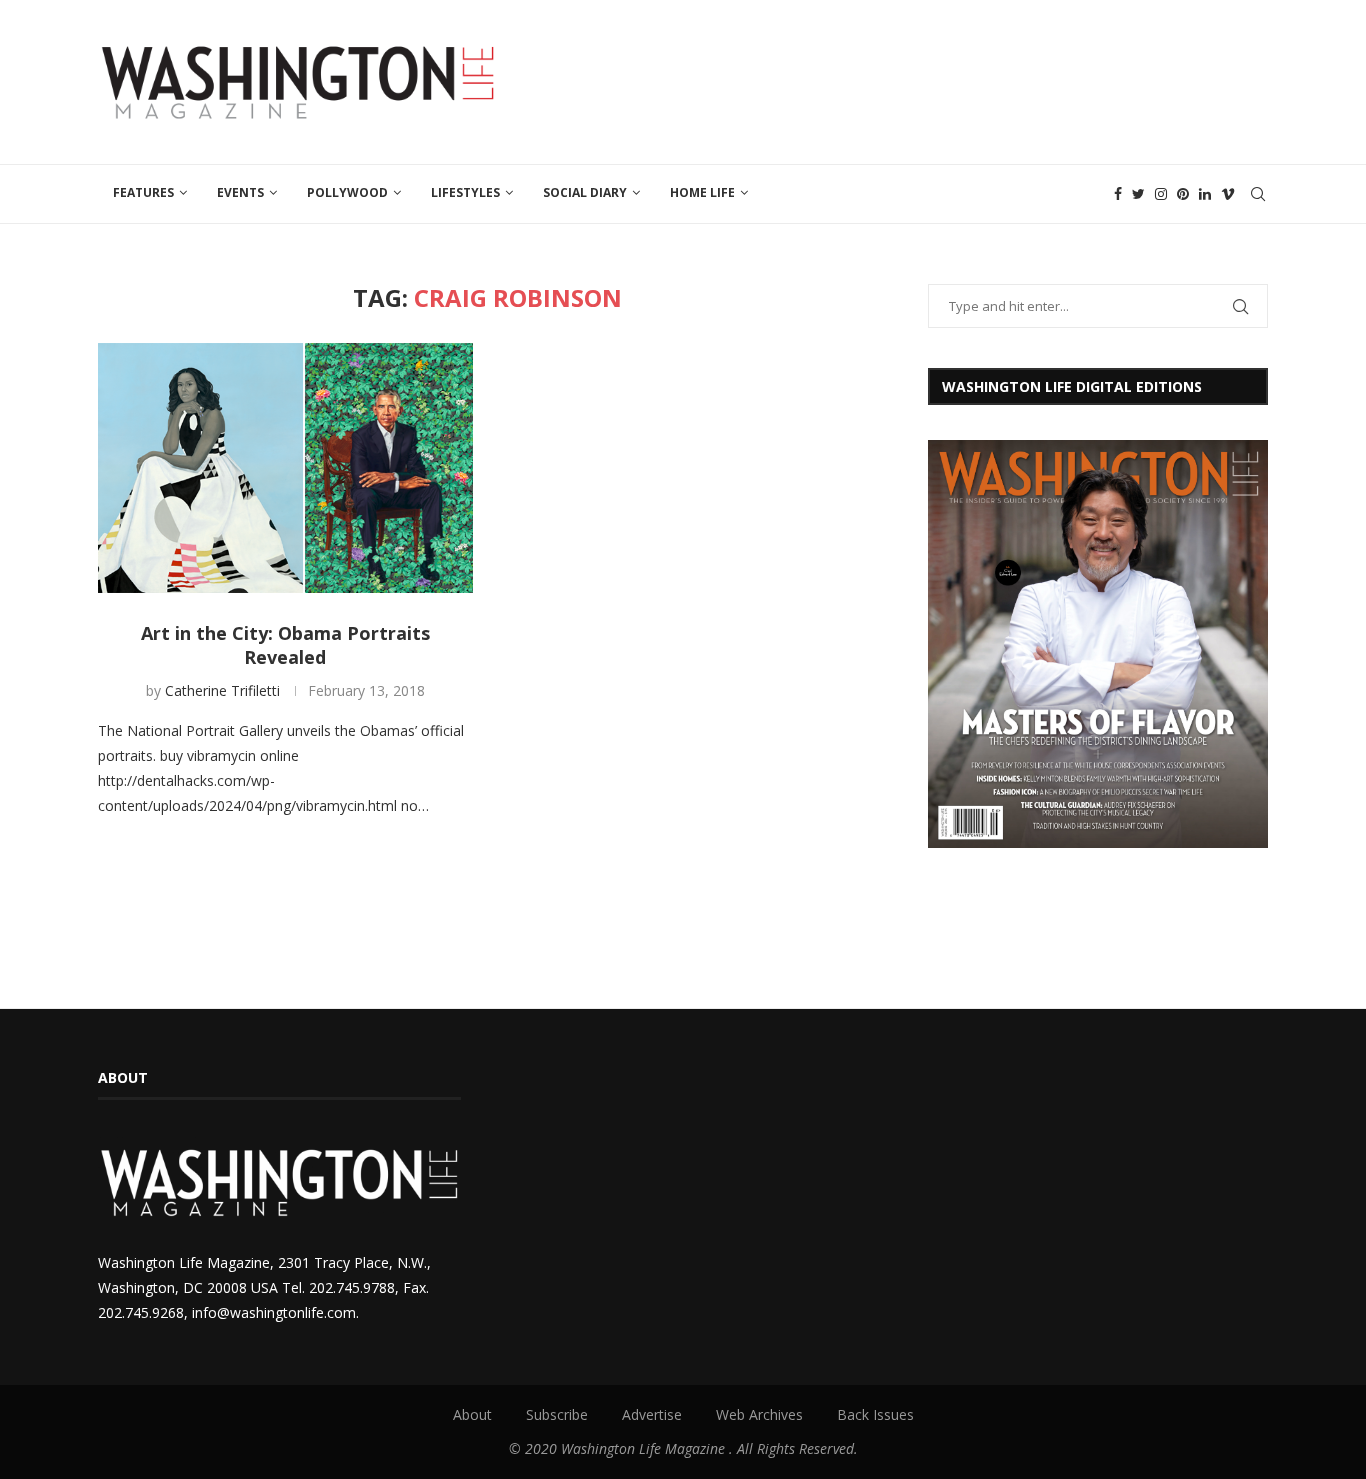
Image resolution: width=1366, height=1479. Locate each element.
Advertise (652, 1414)
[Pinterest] (1183, 194)
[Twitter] (1138, 194)
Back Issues (875, 1414)
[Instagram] (1161, 194)
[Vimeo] (1228, 194)
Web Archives (759, 1414)
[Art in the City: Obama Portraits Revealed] (285, 468)
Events (240, 192)
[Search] (1258, 194)
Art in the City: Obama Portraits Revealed (285, 645)
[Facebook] (1118, 194)
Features (143, 192)
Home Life (702, 192)
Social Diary (585, 192)
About (472, 1414)
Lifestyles (465, 192)
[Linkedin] (1205, 194)
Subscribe (557, 1414)
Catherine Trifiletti (222, 690)
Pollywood (347, 192)
